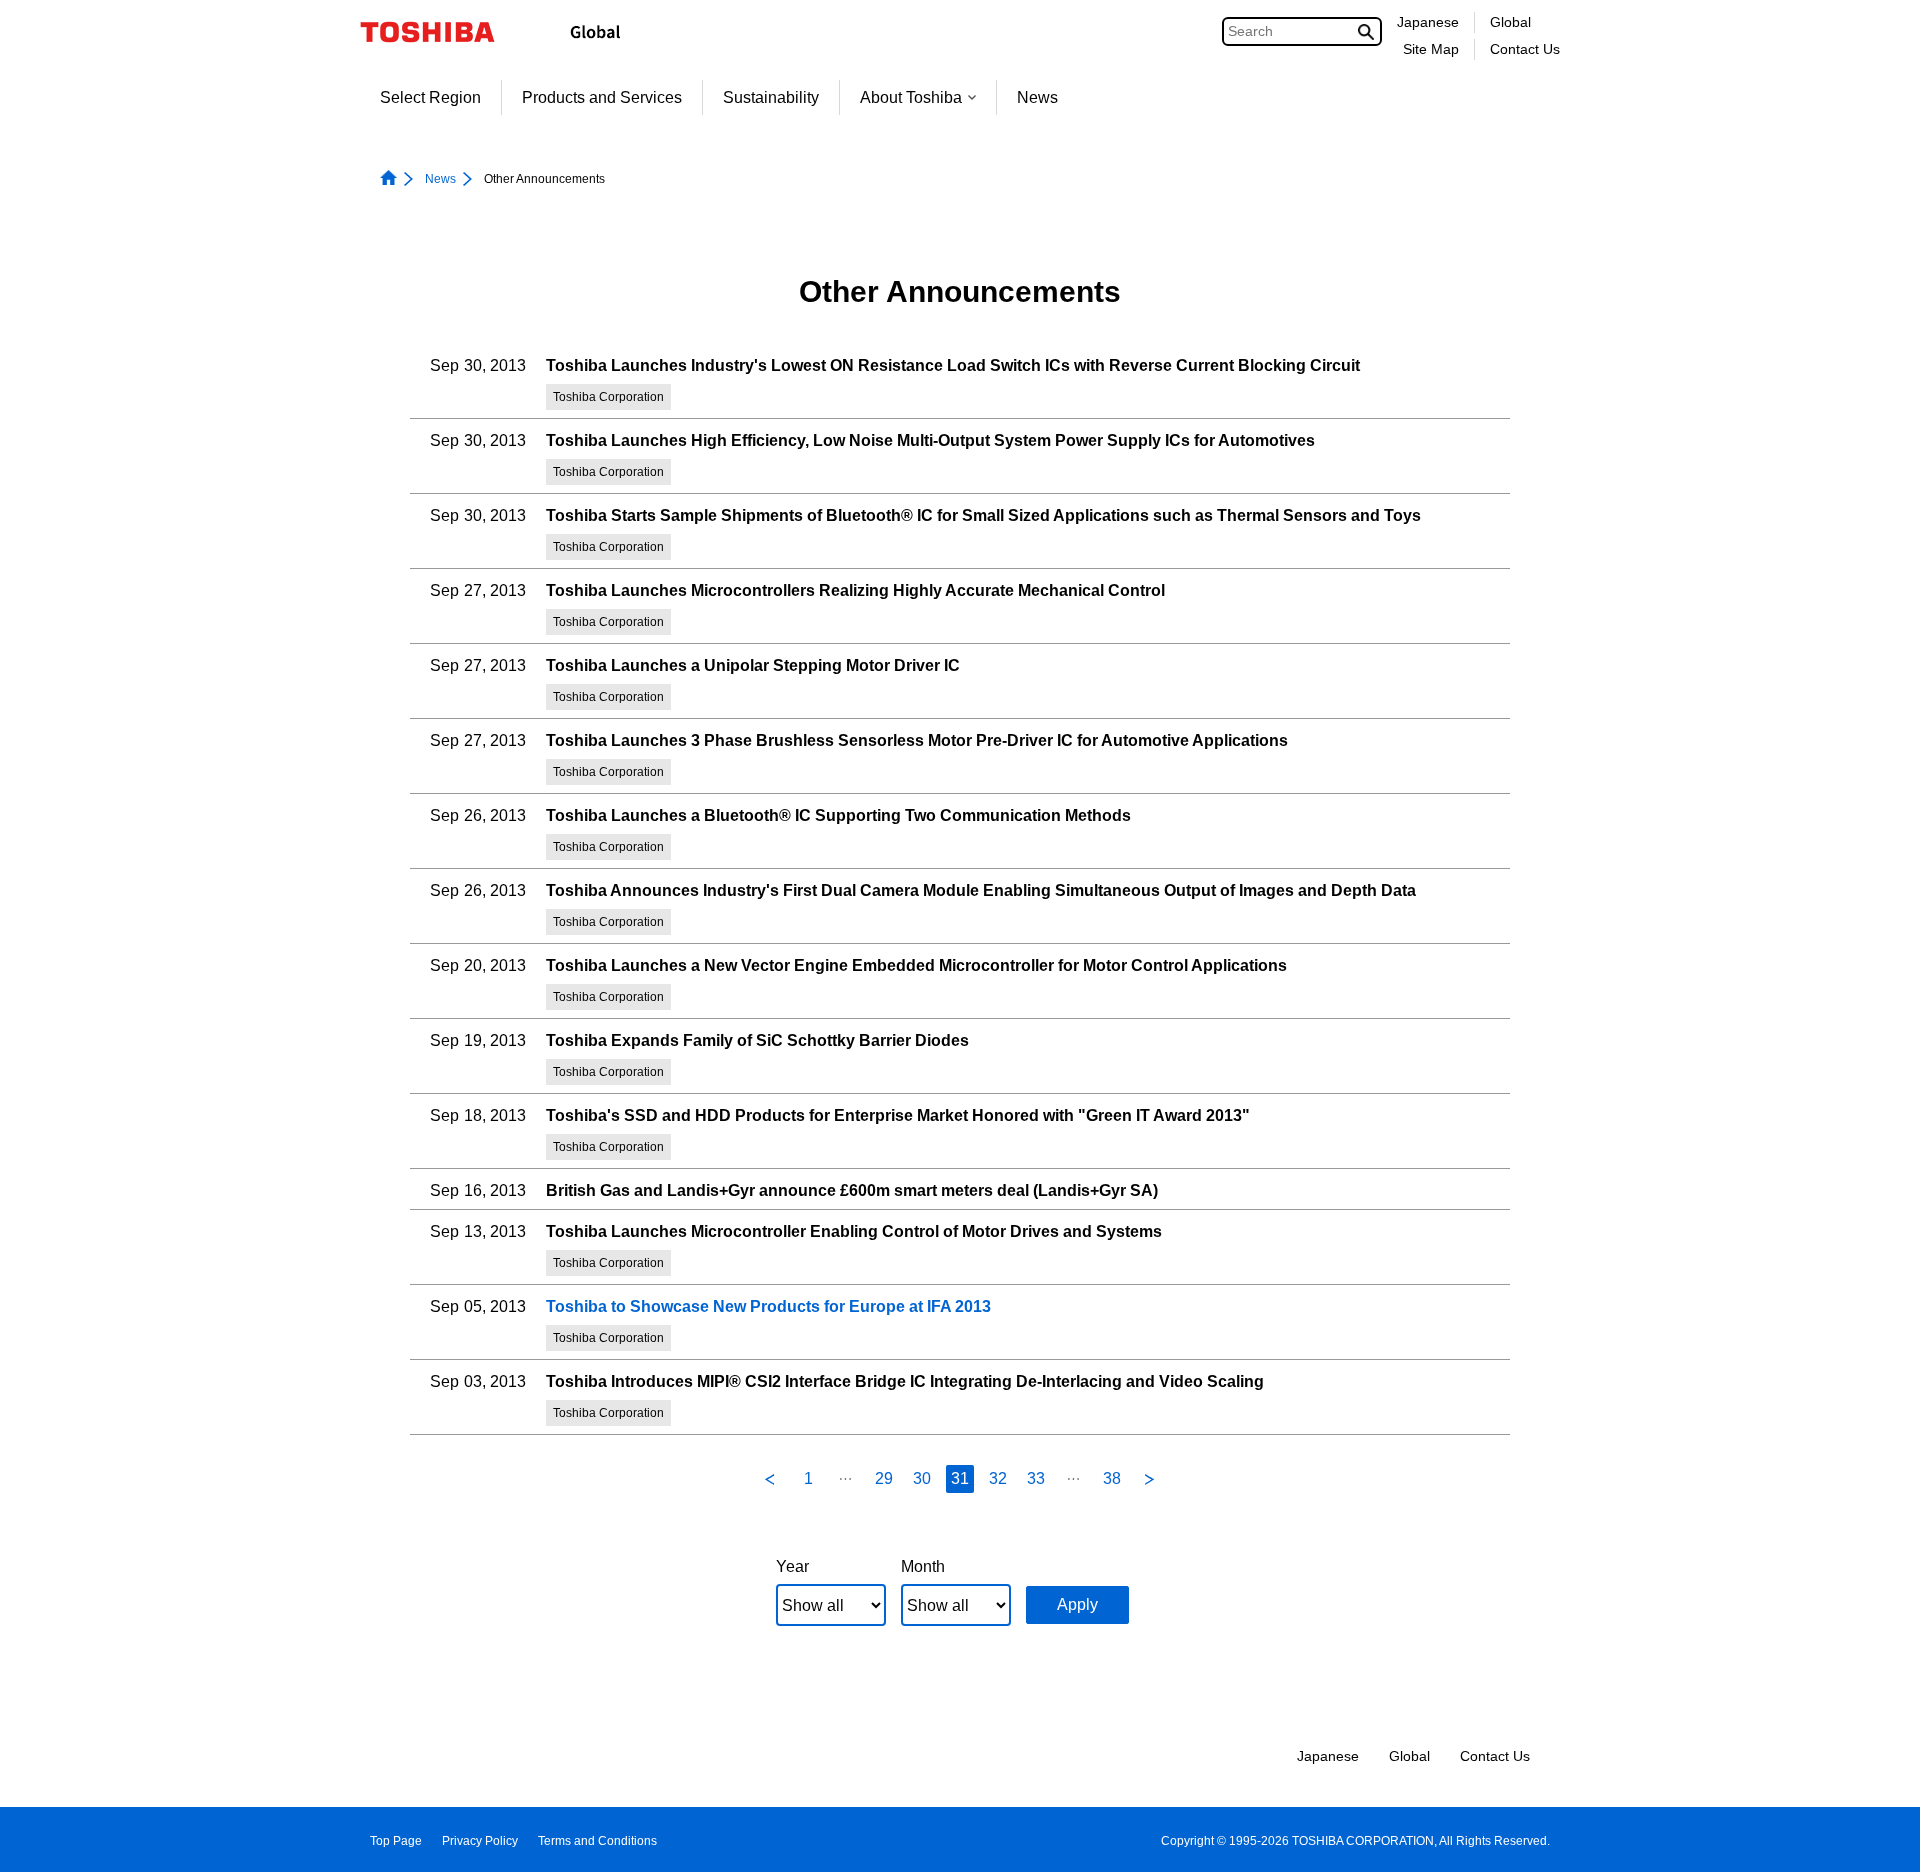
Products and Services (602, 97)
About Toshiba (911, 97)
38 (1112, 1478)
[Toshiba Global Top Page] (440, 32)
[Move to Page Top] (1876, 1837)
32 (998, 1478)
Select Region (430, 97)
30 (922, 1478)
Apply (1077, 1604)
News (1037, 97)
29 (884, 1478)
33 (1036, 1478)
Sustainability (771, 97)
